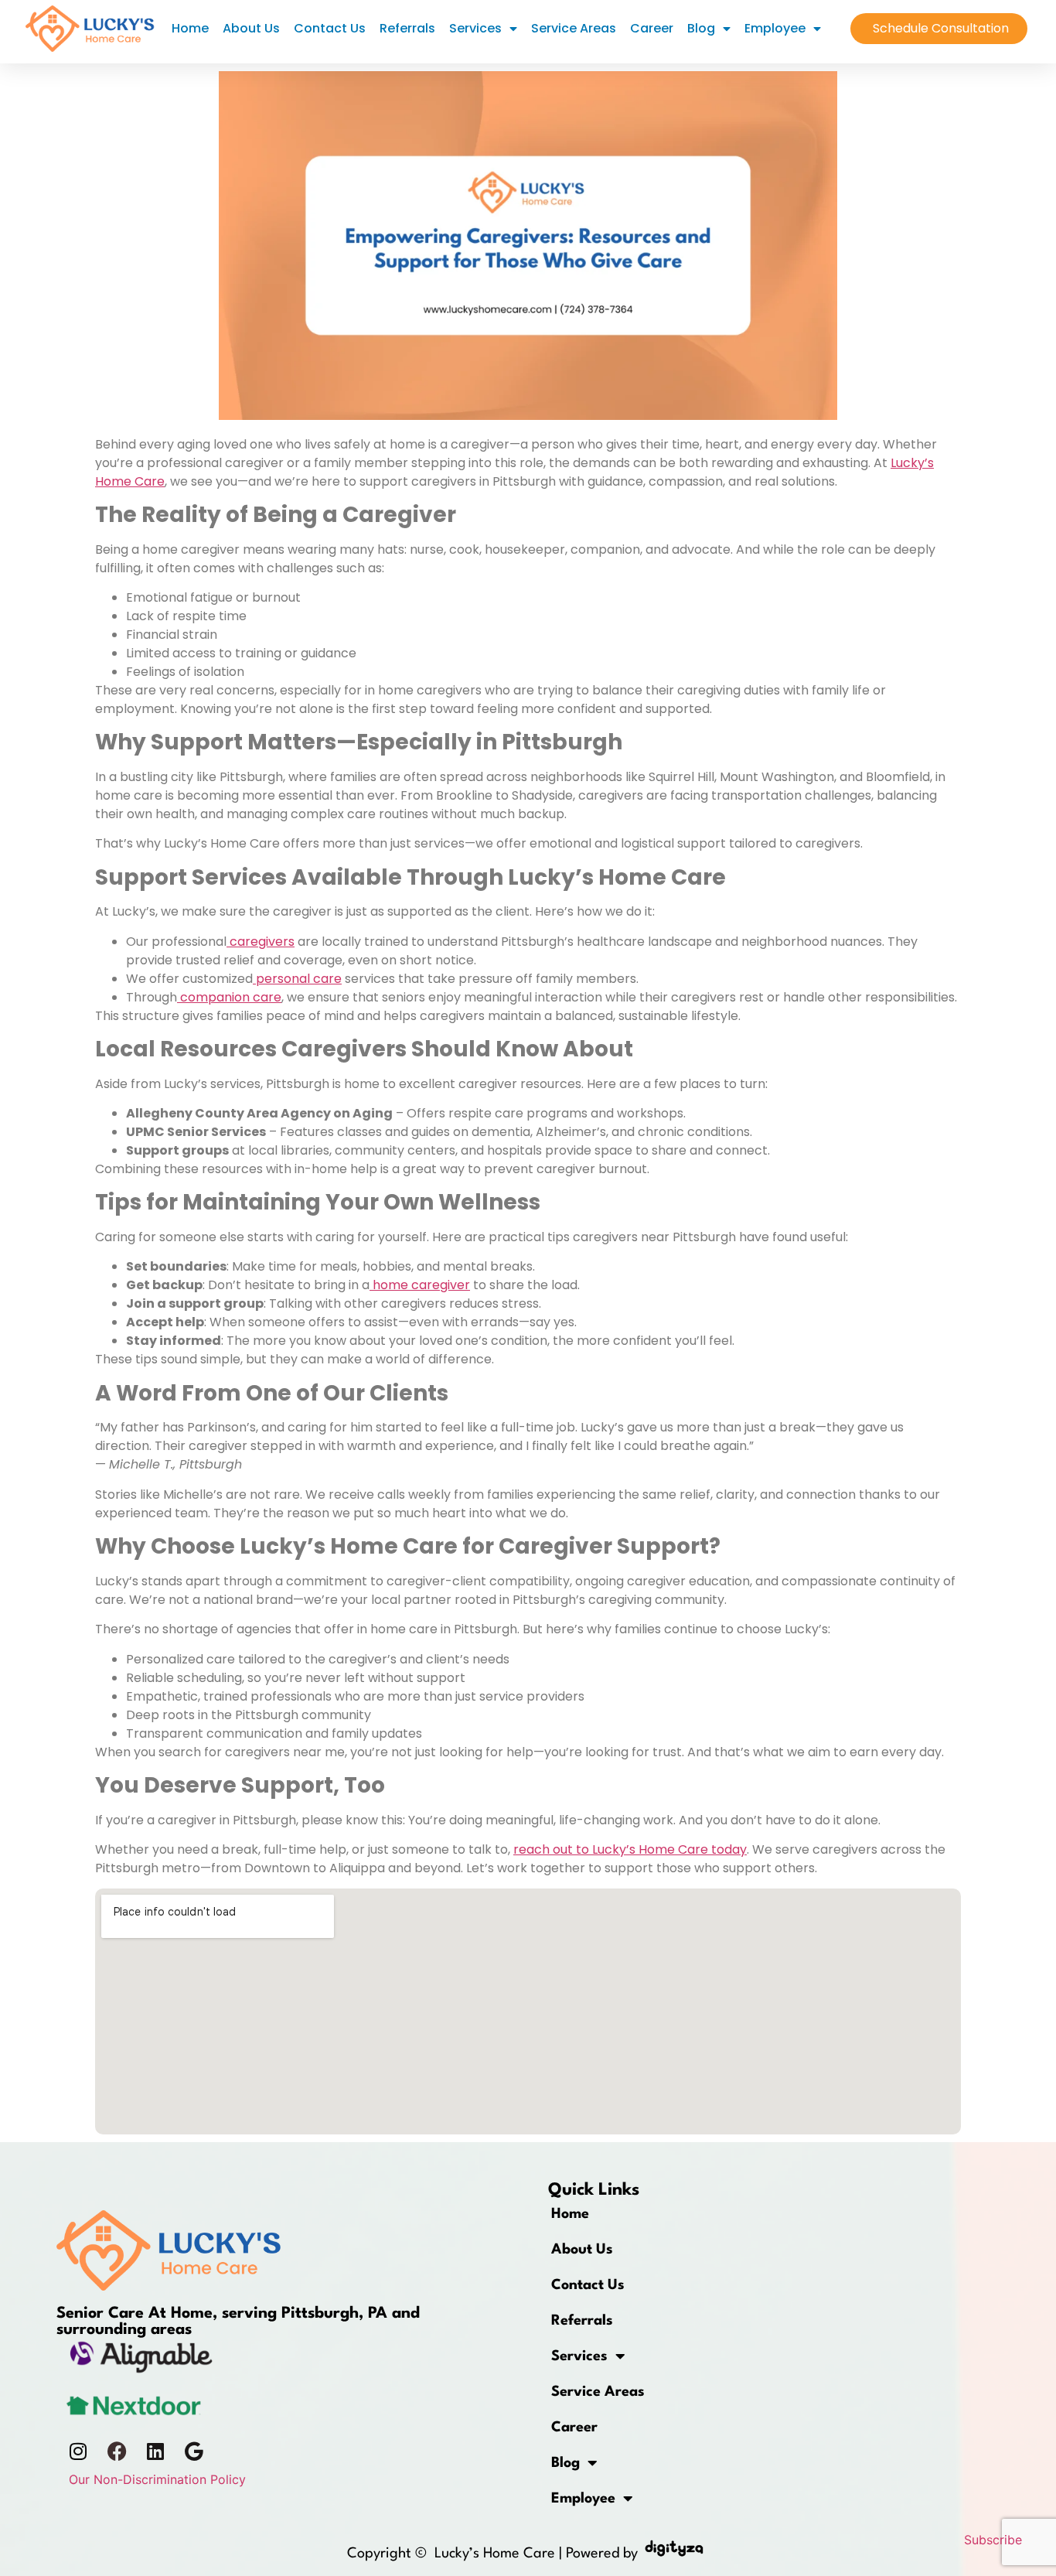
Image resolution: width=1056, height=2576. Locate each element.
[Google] (194, 2451)
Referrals (407, 28)
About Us (251, 28)
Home (190, 28)
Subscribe (993, 2540)
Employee (775, 28)
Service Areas (574, 28)
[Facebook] (117, 2451)
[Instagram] (78, 2451)
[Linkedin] (155, 2451)
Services (475, 28)
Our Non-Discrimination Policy (157, 2479)
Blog (701, 28)
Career (652, 28)
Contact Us (330, 28)
